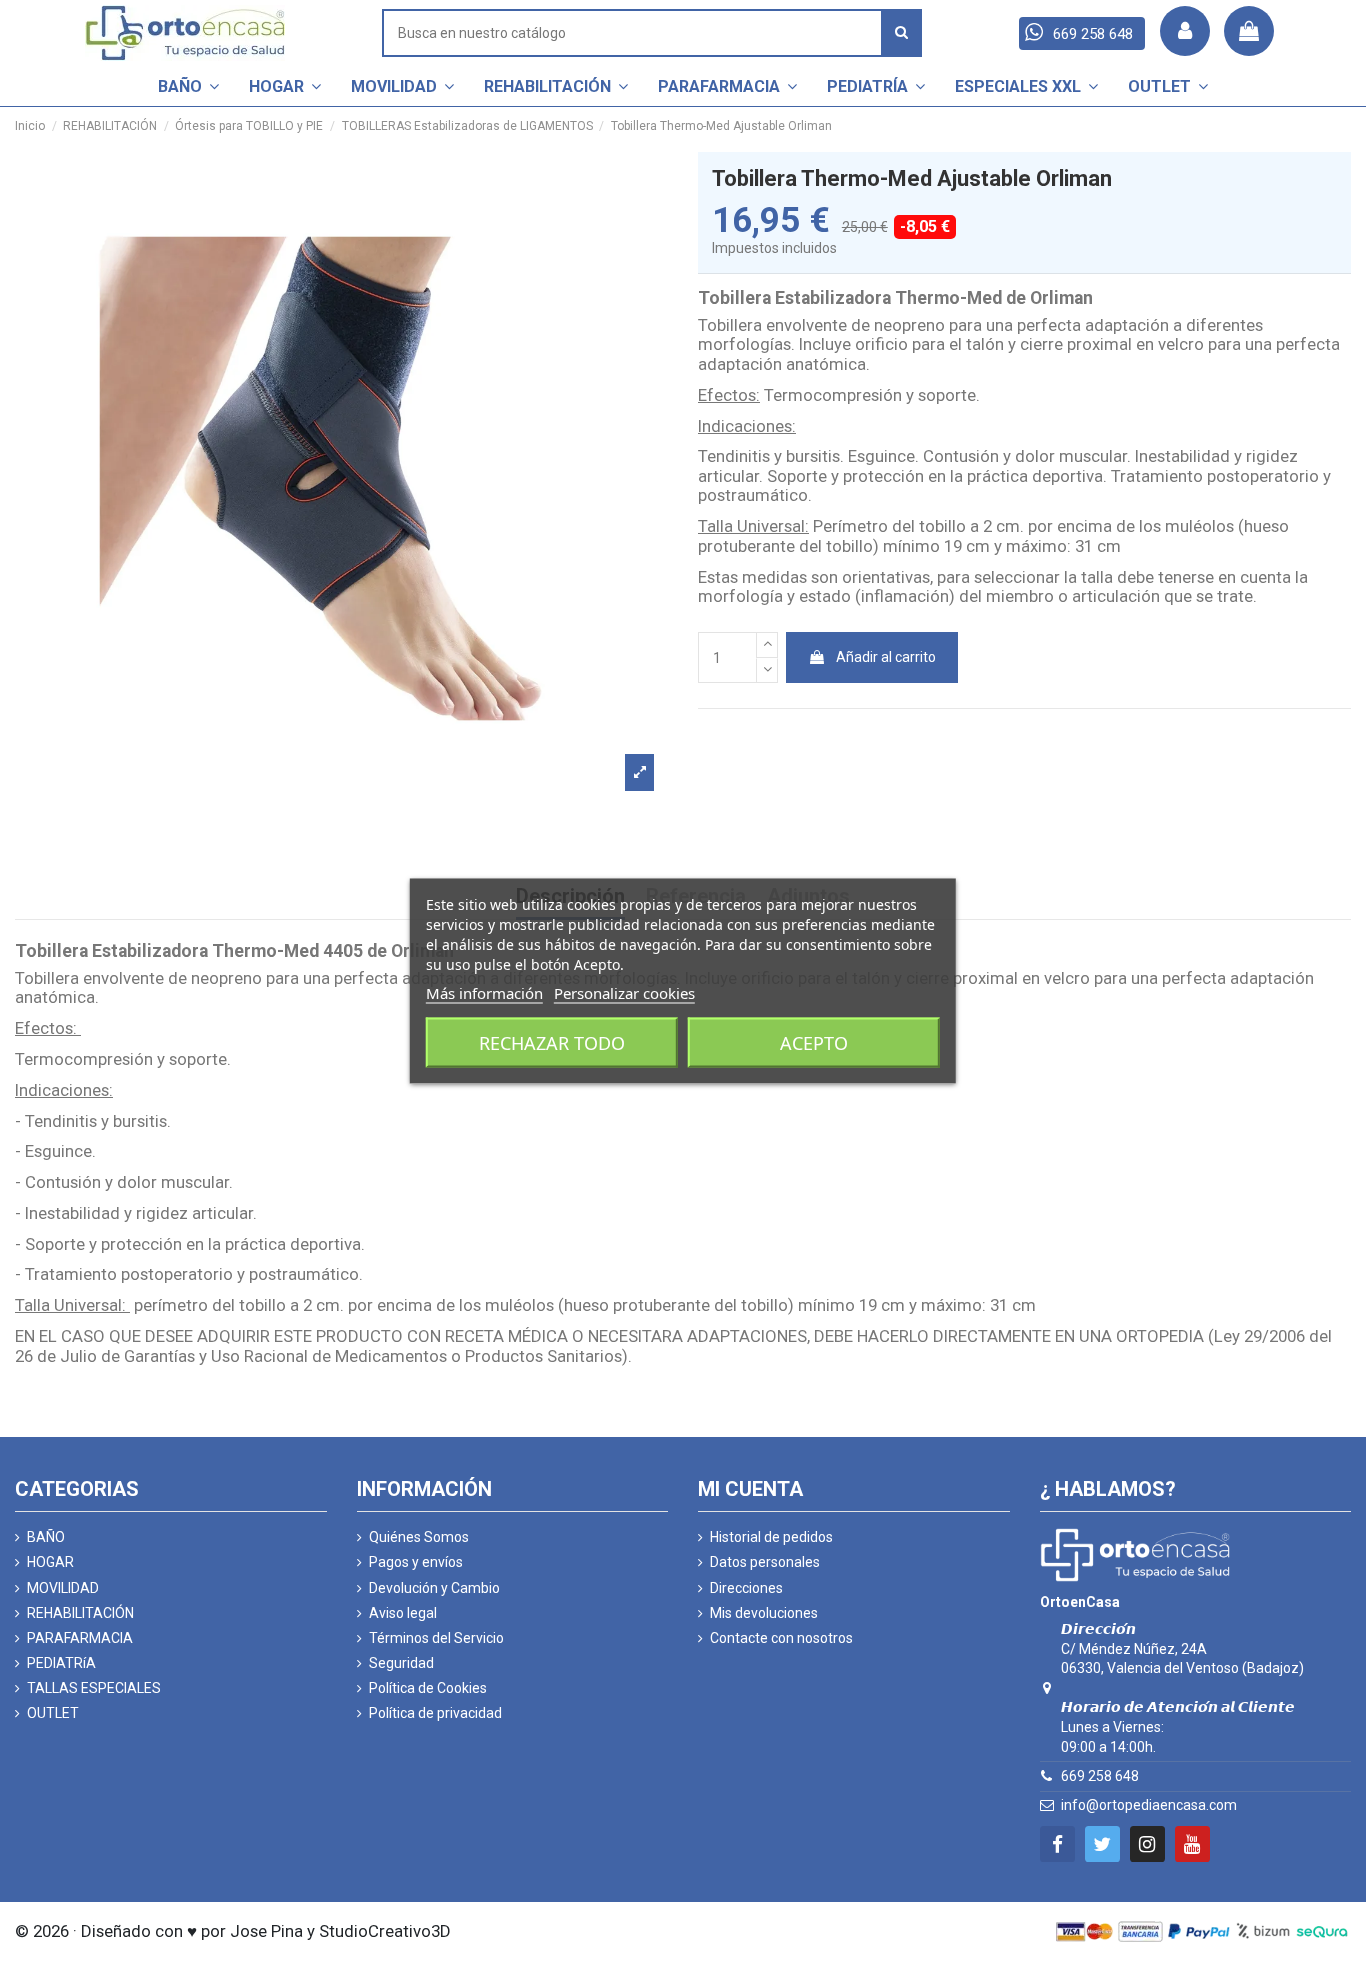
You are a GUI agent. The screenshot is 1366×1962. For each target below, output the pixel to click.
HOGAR (50, 1562)
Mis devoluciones (764, 1613)
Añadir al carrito (886, 657)
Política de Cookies (428, 1688)
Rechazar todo (552, 1043)
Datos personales (765, 1562)
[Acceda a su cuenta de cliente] (1185, 31)
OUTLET (53, 1713)
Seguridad (401, 1663)
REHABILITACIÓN (80, 1613)
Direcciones (746, 1588)
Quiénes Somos (419, 1537)
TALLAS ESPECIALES (94, 1688)
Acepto (814, 1043)
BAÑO (46, 1537)
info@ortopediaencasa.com (1149, 1805)
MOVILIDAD (63, 1588)
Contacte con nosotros (781, 1638)
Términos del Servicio (436, 1638)
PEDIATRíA (61, 1663)
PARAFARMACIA (80, 1638)
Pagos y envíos (416, 1562)
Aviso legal (403, 1613)
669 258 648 (1100, 1776)
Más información (484, 993)
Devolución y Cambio (434, 1588)
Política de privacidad (435, 1713)
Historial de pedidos (771, 1537)
